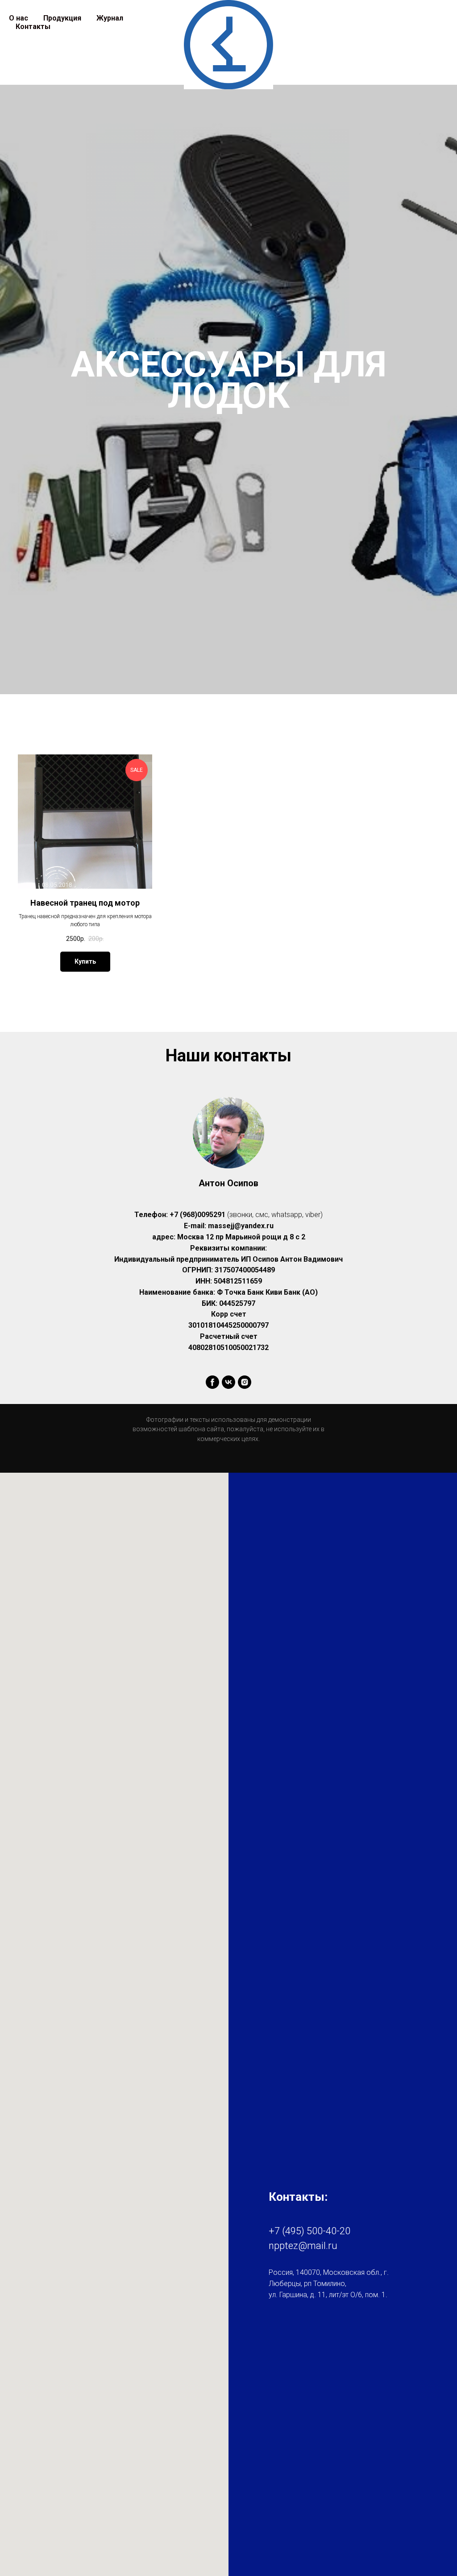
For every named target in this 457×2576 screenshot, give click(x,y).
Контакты (33, 27)
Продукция (62, 18)
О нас (19, 18)
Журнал (110, 18)
